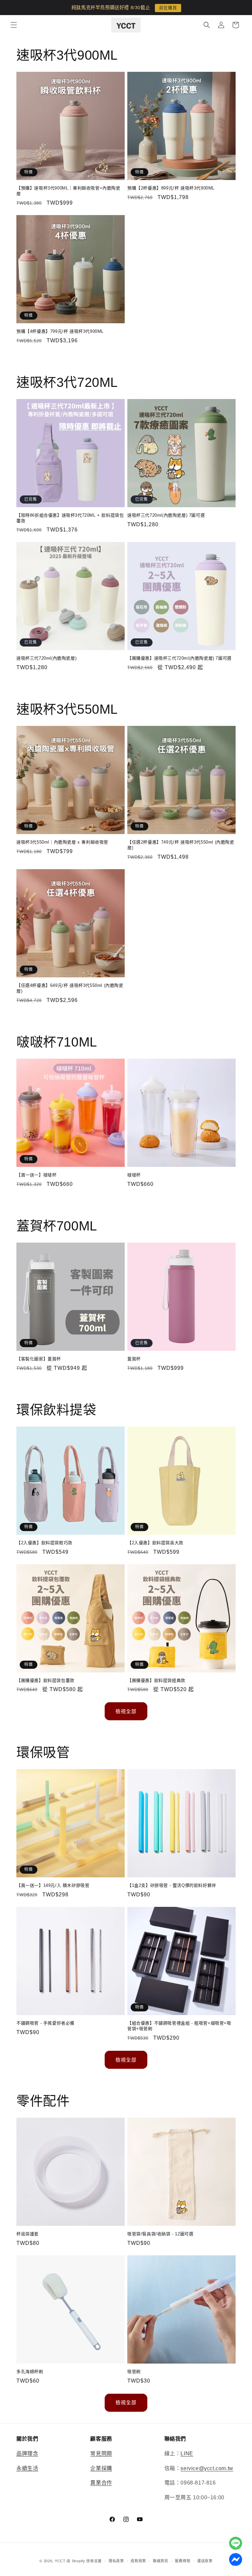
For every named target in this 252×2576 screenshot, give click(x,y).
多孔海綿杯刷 (30, 2372)
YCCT (60, 2561)
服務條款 (183, 2561)
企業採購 (101, 2468)
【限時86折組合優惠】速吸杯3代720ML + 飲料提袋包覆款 (70, 518)
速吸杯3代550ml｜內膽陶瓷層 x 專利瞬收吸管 (62, 842)
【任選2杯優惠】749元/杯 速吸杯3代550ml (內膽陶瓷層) (181, 845)
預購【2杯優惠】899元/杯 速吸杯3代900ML (171, 188)
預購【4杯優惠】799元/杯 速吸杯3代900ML (60, 331)
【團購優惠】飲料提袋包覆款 (45, 1680)
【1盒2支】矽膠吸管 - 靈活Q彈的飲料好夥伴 (172, 1885)
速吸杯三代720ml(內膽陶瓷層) (46, 658)
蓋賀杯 (134, 1359)
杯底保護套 (28, 2234)
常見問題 (101, 2454)
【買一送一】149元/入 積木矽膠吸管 (53, 1885)
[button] (14, 25)
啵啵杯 (134, 1175)
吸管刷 (134, 2372)
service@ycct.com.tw (207, 2468)
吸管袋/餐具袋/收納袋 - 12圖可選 (160, 2234)
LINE (187, 2454)
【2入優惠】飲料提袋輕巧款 (44, 1543)
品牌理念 (27, 2454)
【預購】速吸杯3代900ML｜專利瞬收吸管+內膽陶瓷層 (68, 191)
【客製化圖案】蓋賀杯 (39, 1359)
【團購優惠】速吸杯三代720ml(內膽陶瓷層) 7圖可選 (179, 658)
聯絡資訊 (161, 2561)
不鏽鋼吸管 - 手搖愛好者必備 (45, 2023)
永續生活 (27, 2468)
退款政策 (138, 2561)
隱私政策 (116, 2561)
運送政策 (205, 2561)
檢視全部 (126, 1711)
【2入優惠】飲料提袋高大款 (155, 1543)
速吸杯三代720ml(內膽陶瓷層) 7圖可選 (166, 515)
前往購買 (168, 8)
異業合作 (101, 2483)
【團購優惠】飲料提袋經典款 (156, 1680)
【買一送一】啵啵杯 (36, 1175)
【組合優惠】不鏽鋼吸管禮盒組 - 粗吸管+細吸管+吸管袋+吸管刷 (179, 2026)
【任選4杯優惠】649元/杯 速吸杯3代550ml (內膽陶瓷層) (70, 988)
